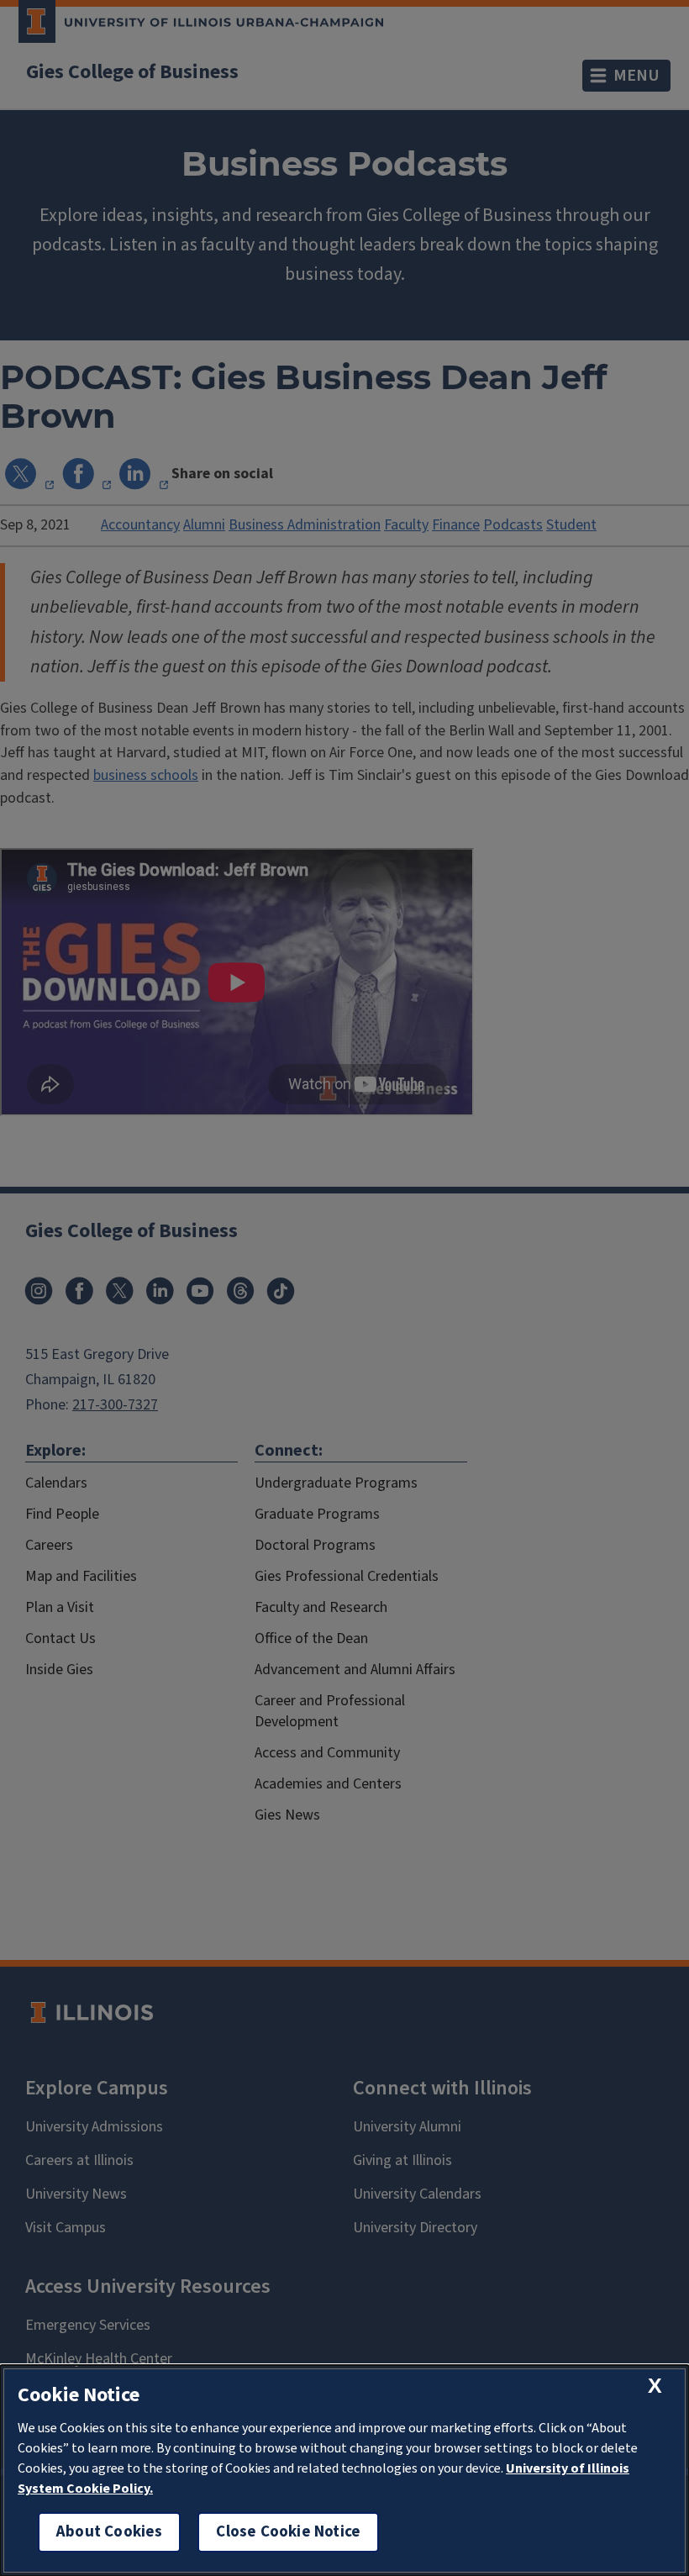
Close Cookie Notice (288, 2532)
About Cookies (109, 2532)
